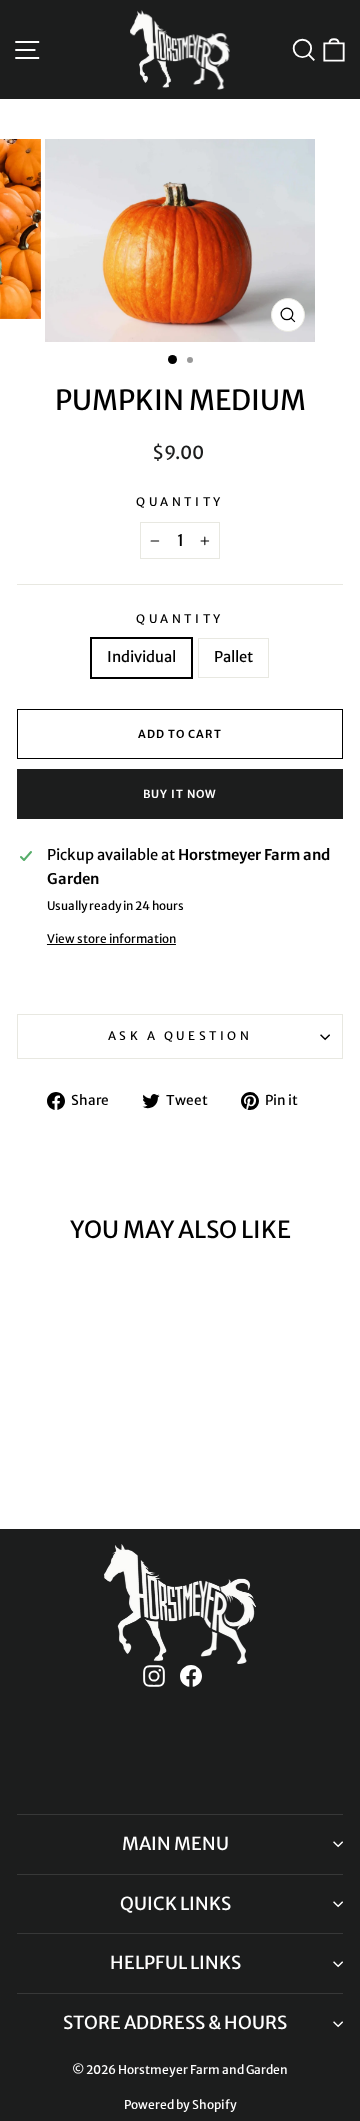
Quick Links (175, 1903)
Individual (141, 657)
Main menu (175, 1843)
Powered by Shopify (180, 2104)
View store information (111, 938)
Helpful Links (175, 1962)
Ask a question (180, 1035)
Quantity (179, 501)
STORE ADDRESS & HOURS (175, 2022)
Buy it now (180, 794)
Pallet (233, 657)
